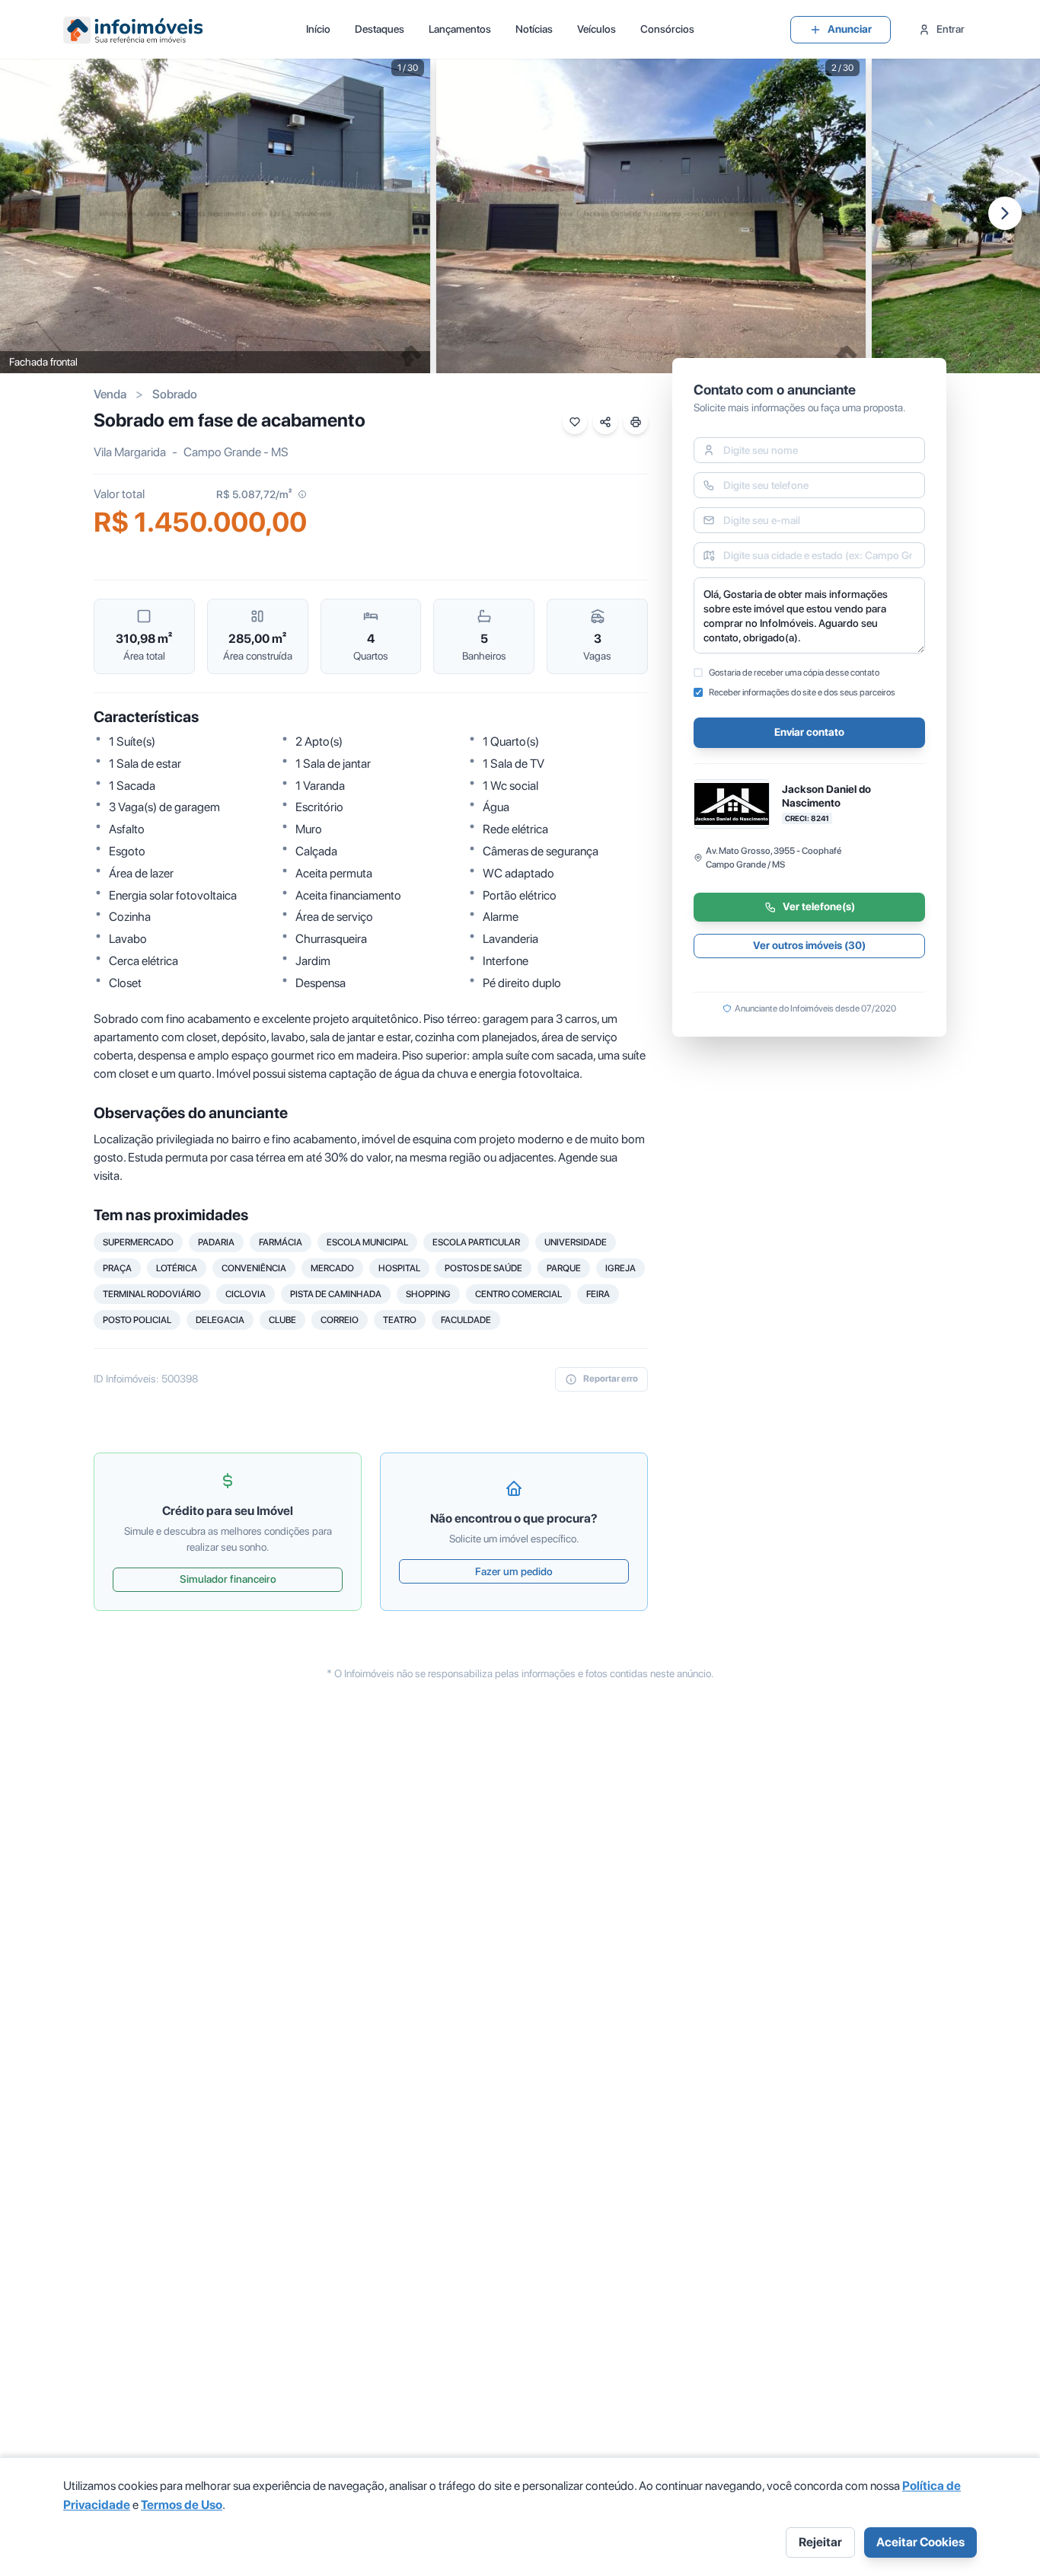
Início (318, 29)
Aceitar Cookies (920, 2542)
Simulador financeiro (228, 1579)
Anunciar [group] (850, 29)
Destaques (380, 29)
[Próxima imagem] (1005, 213)
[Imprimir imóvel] (636, 422)
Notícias (534, 29)
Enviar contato (809, 733)
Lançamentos (460, 29)
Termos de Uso (182, 2505)
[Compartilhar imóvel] (605, 422)
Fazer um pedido (514, 1571)
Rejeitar (820, 2542)
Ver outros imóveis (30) (809, 946)
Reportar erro (611, 1379)
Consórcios (667, 29)
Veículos (597, 29)
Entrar (951, 29)
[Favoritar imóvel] (575, 422)
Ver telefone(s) (819, 907)
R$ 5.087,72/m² (254, 494)
